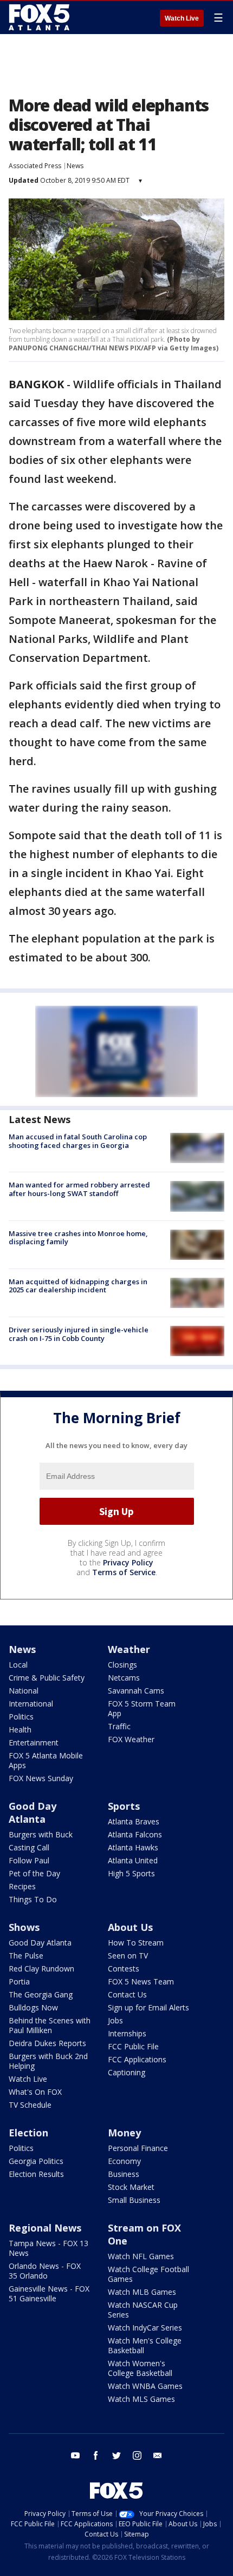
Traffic (119, 1726)
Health (20, 1729)
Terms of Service (124, 1572)
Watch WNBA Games (145, 2386)
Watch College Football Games (148, 2274)
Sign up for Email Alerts (148, 2007)
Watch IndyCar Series (145, 2328)
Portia (19, 1981)
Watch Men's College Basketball (145, 2345)
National (24, 1691)
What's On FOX (35, 2092)
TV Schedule (30, 2105)
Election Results (36, 2174)
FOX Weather (131, 1739)
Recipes (22, 1886)
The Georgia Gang (41, 1994)
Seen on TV (128, 1956)
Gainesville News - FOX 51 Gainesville (49, 2293)
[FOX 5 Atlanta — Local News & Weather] (40, 17)
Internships (127, 2033)
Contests (124, 1968)
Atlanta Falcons (135, 1834)
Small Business (134, 2200)
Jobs (115, 2020)
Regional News (45, 2228)
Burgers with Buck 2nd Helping (48, 2061)
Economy (124, 2161)
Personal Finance (138, 2148)
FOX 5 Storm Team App (142, 1708)
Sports (124, 1806)
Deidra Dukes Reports (47, 2043)
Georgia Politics (36, 2161)
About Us (130, 1927)
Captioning (127, 2072)
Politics (21, 1717)
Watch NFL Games (141, 2256)
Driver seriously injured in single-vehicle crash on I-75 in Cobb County (79, 1334)
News (75, 166)
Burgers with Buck (41, 1834)
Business (124, 2174)
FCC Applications (137, 2059)
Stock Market (131, 2187)
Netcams (124, 1678)
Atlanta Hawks (133, 1847)
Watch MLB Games (142, 2292)
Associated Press (35, 166)
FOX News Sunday (41, 1778)
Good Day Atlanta (33, 1813)
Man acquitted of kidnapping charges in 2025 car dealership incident (78, 1286)
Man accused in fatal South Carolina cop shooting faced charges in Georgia (78, 1141)
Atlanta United (133, 1860)
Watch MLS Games (141, 2399)
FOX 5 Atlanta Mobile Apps (46, 1760)
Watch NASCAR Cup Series (143, 2310)
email (158, 2455)
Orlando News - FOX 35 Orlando (45, 2271)
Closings (122, 1665)
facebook (96, 2455)
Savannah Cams (136, 1691)
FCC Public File (133, 2046)
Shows (24, 1927)
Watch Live (182, 18)
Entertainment (34, 1742)
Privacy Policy (128, 1562)
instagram (137, 2455)
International (31, 1704)
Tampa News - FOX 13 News (48, 2248)
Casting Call (29, 1847)
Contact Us (127, 1994)
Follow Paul (29, 1860)
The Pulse (26, 1956)
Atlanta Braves (134, 1821)
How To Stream (136, 1943)
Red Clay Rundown (41, 1968)
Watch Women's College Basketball (140, 2368)
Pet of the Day (34, 1873)
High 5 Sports (131, 1873)
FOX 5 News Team (141, 1981)
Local (18, 1665)
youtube (75, 2455)
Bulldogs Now (33, 2007)
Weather (129, 1649)
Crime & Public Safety (47, 1678)
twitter (116, 2455)
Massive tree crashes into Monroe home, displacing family (78, 1238)
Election (28, 2133)
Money (124, 2133)
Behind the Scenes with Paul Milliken (50, 2025)
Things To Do (33, 1899)
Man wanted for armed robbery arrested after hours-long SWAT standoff (79, 1189)
